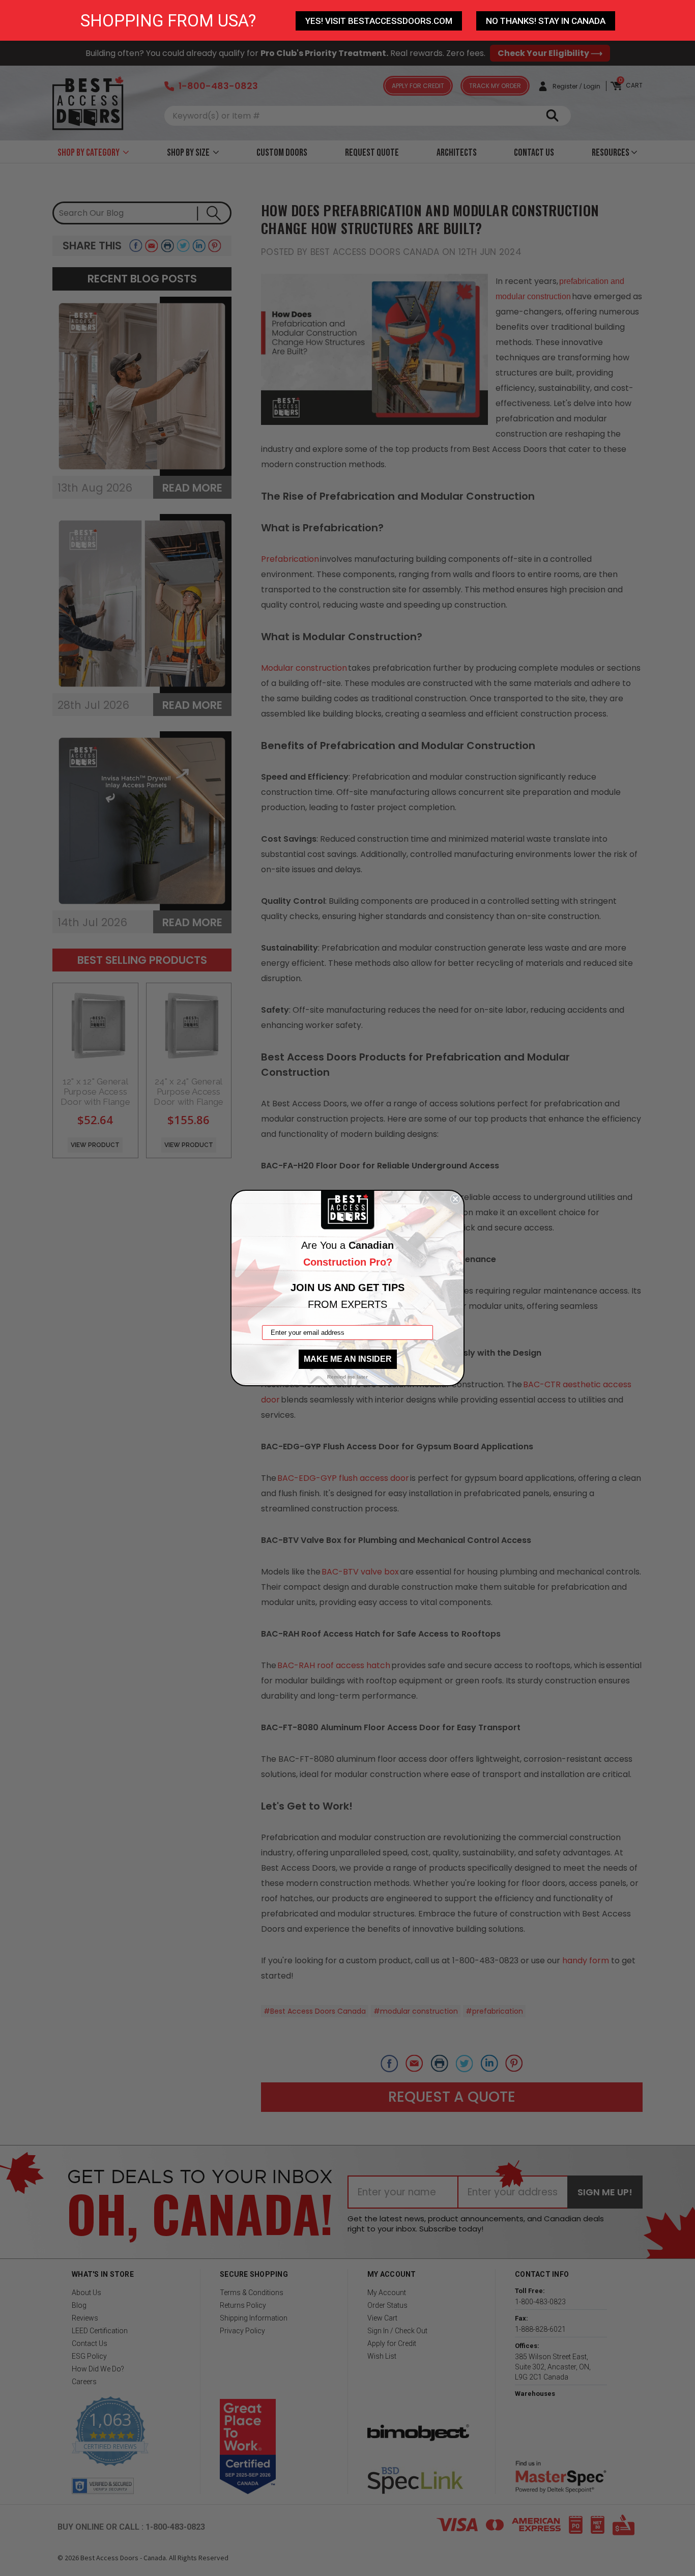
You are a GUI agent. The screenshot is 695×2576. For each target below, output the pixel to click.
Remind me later (347, 1377)
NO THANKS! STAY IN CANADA (546, 21)
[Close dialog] (455, 1199)
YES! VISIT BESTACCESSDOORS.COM (379, 21)
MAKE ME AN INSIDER (348, 1359)
